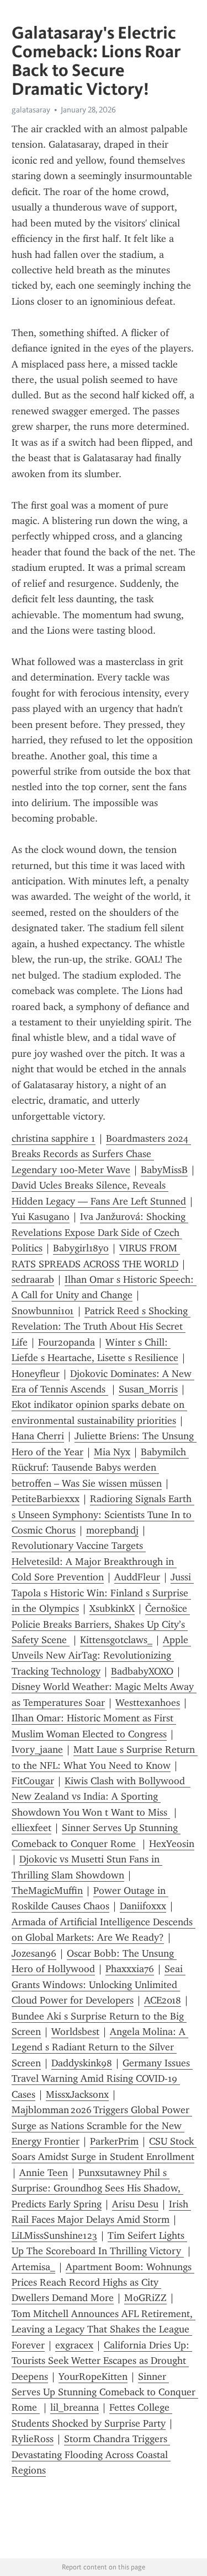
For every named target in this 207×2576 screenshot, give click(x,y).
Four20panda (67, 1342)
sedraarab (33, 1279)
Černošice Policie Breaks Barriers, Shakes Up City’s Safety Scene (101, 1624)
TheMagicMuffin (47, 1891)
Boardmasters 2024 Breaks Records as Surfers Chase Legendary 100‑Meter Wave (101, 1154)
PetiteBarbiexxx (46, 1499)
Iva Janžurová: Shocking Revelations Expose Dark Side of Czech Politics (100, 1232)
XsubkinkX (112, 1608)
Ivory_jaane (37, 1749)
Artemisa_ (33, 2267)
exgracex (74, 2345)
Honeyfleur (36, 1374)
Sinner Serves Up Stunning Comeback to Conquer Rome (105, 2392)
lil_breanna (75, 2407)
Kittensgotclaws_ (116, 1640)
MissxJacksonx (77, 2094)
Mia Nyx (112, 1452)
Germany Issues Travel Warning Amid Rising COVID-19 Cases (102, 2079)
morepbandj (112, 1530)
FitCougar (33, 1781)
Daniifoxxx (143, 1906)
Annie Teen (44, 2173)
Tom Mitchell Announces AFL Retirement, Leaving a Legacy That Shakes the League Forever (104, 2329)
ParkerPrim (114, 2141)
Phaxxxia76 (130, 1969)
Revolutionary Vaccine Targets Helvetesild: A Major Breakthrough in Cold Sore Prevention (94, 1561)
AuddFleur (137, 1577)
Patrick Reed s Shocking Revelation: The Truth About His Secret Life (101, 1327)
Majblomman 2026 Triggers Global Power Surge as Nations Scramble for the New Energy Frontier (102, 2126)
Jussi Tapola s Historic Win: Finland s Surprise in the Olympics (103, 1593)
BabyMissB (164, 1170)
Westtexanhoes (148, 1703)
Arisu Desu (135, 2204)
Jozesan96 (34, 1953)
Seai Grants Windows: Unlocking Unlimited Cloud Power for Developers (99, 1984)
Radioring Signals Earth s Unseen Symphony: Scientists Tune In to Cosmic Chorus (103, 1514)
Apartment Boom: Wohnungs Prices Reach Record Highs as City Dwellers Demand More (103, 2283)
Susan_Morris (148, 1389)
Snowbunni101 (43, 1311)
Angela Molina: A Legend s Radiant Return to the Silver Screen (100, 2047)
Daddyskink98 (82, 2063)
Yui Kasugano (41, 1217)
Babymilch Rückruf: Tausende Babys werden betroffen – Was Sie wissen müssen (100, 1468)
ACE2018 (163, 2000)
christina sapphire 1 (54, 1138)
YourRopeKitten (93, 2377)
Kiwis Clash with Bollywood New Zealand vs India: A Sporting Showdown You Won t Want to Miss (101, 1797)
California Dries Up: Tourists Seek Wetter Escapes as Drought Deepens (102, 2361)
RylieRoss (33, 2439)
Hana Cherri (38, 1436)
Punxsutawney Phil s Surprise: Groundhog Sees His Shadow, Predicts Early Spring (97, 2188)
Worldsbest (75, 2032)
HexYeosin (172, 1844)
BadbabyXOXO (142, 1671)
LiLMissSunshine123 (54, 2235)
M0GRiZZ (145, 2298)
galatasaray (31, 110)
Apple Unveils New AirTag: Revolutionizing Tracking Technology (101, 1656)
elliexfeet (31, 1828)
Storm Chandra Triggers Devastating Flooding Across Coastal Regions (91, 2455)
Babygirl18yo (81, 1248)
